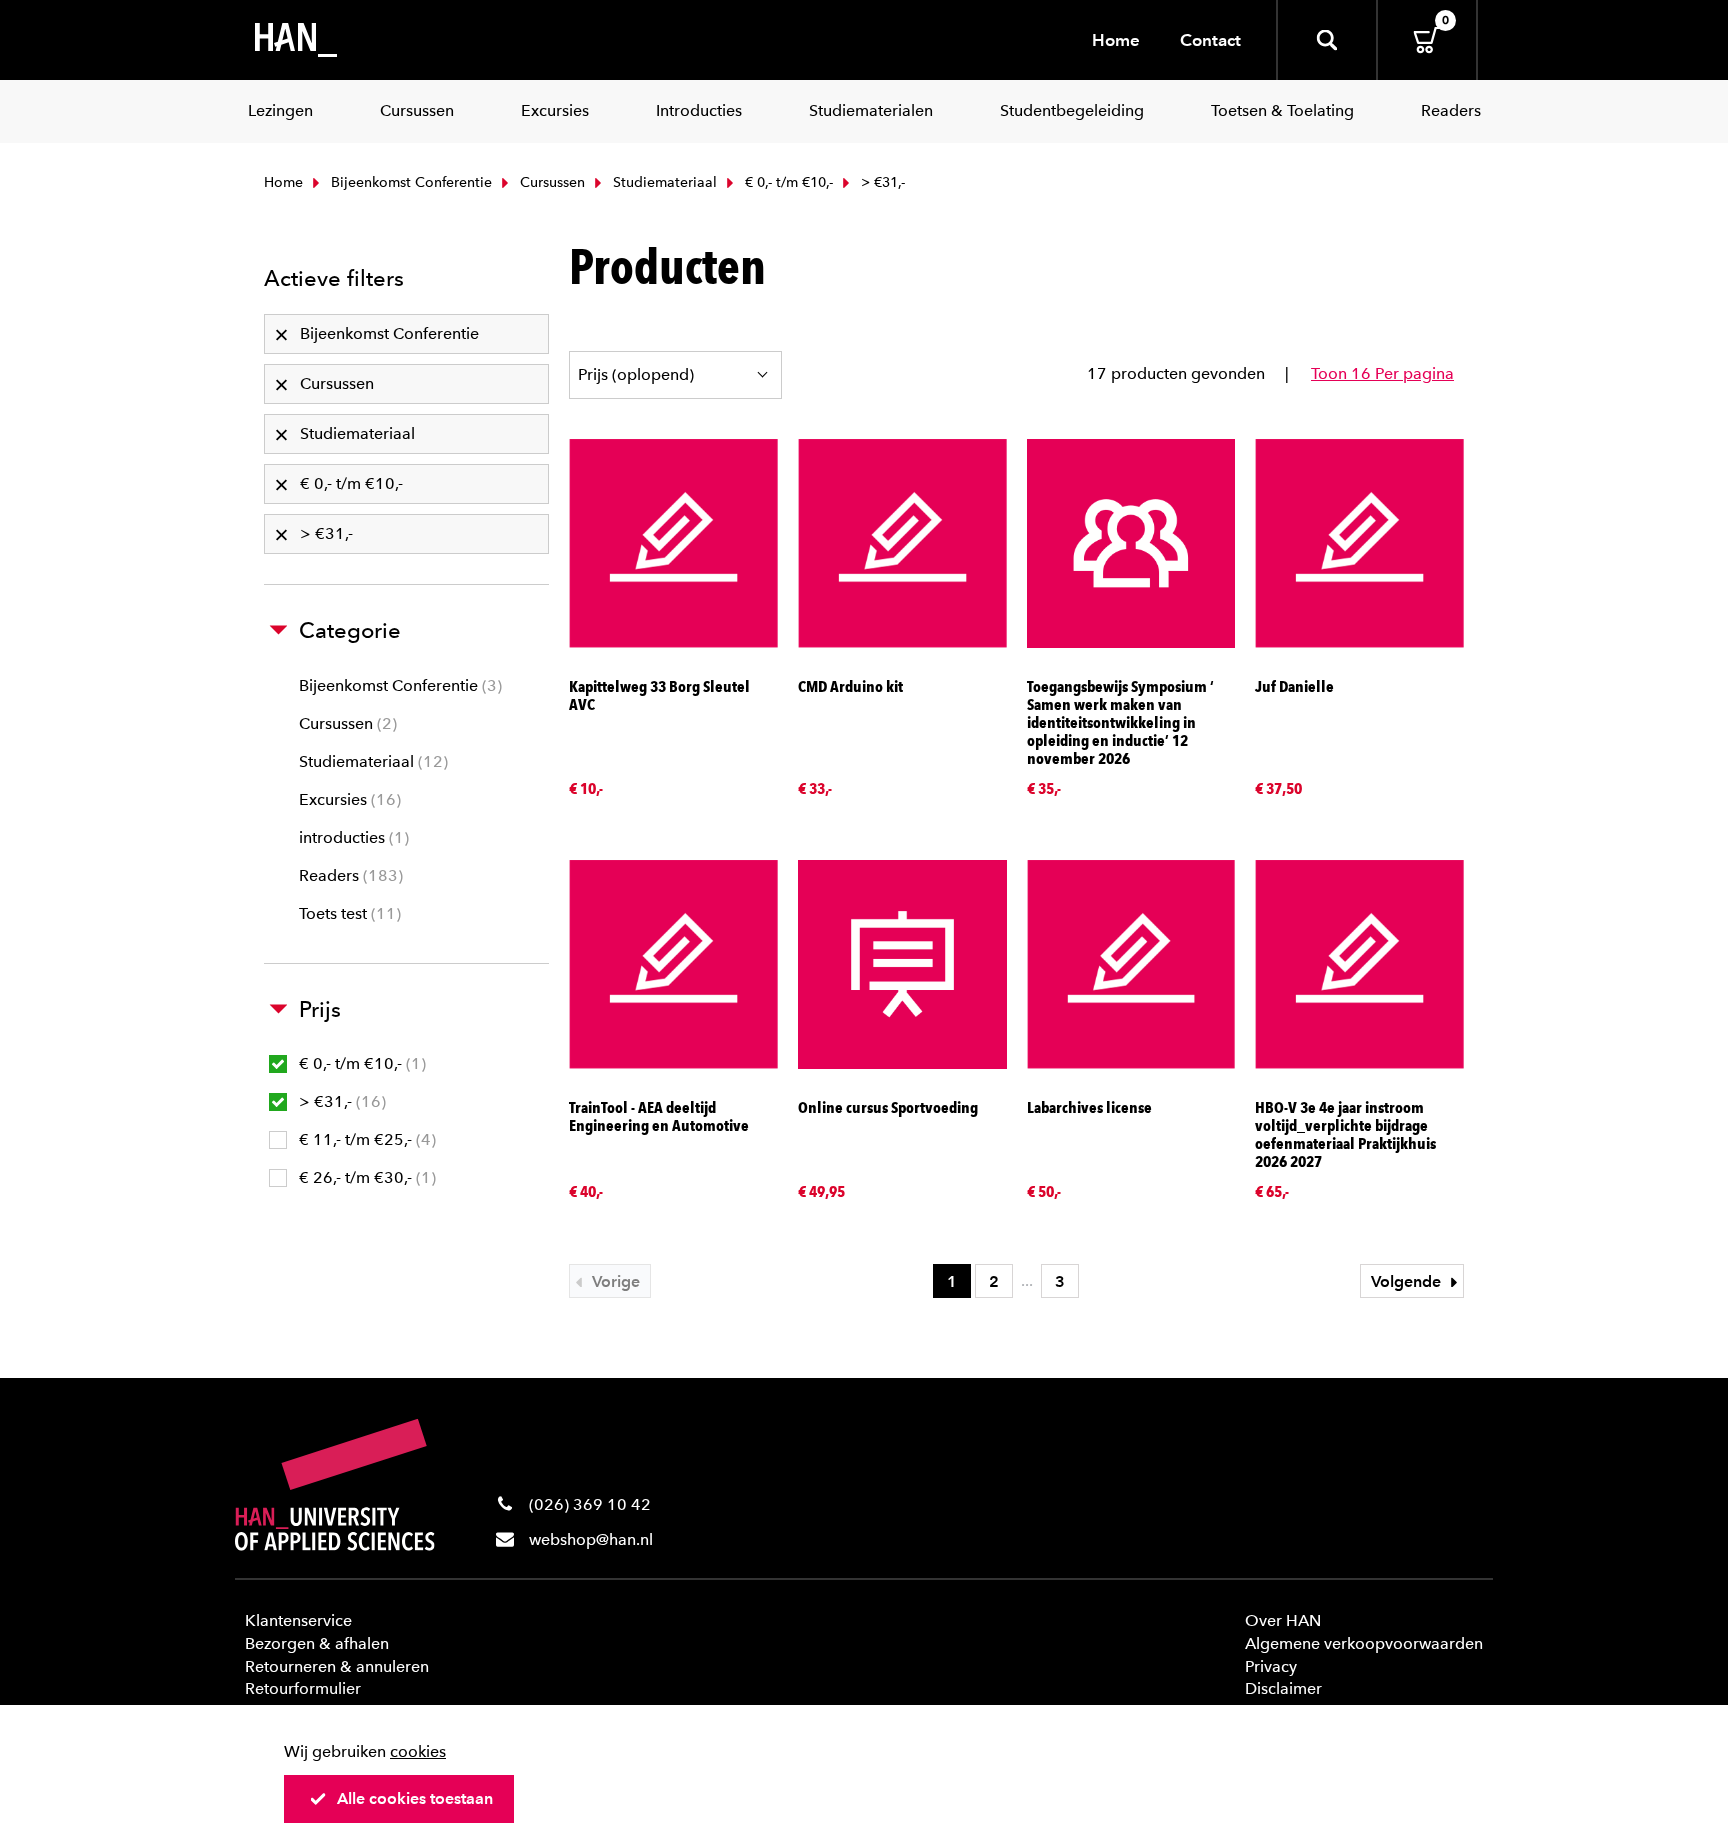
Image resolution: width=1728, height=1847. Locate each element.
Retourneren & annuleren (337, 1666)
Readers (348, 875)
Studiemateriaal (663, 182)
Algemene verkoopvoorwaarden (1364, 1643)
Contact (1210, 40)
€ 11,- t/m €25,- (365, 1139)
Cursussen (550, 182)
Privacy (1271, 1666)
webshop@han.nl (591, 1539)
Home (1116, 40)
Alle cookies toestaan (415, 1798)
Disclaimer (1283, 1688)
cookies (418, 1751)
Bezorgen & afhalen (317, 1643)
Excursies (347, 799)
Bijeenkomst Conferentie (409, 182)
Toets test (347, 913)
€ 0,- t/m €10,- (787, 182)
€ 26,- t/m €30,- (365, 1177)
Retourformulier (303, 1688)
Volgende (1408, 1281)
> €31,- (340, 1101)
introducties (351, 837)
